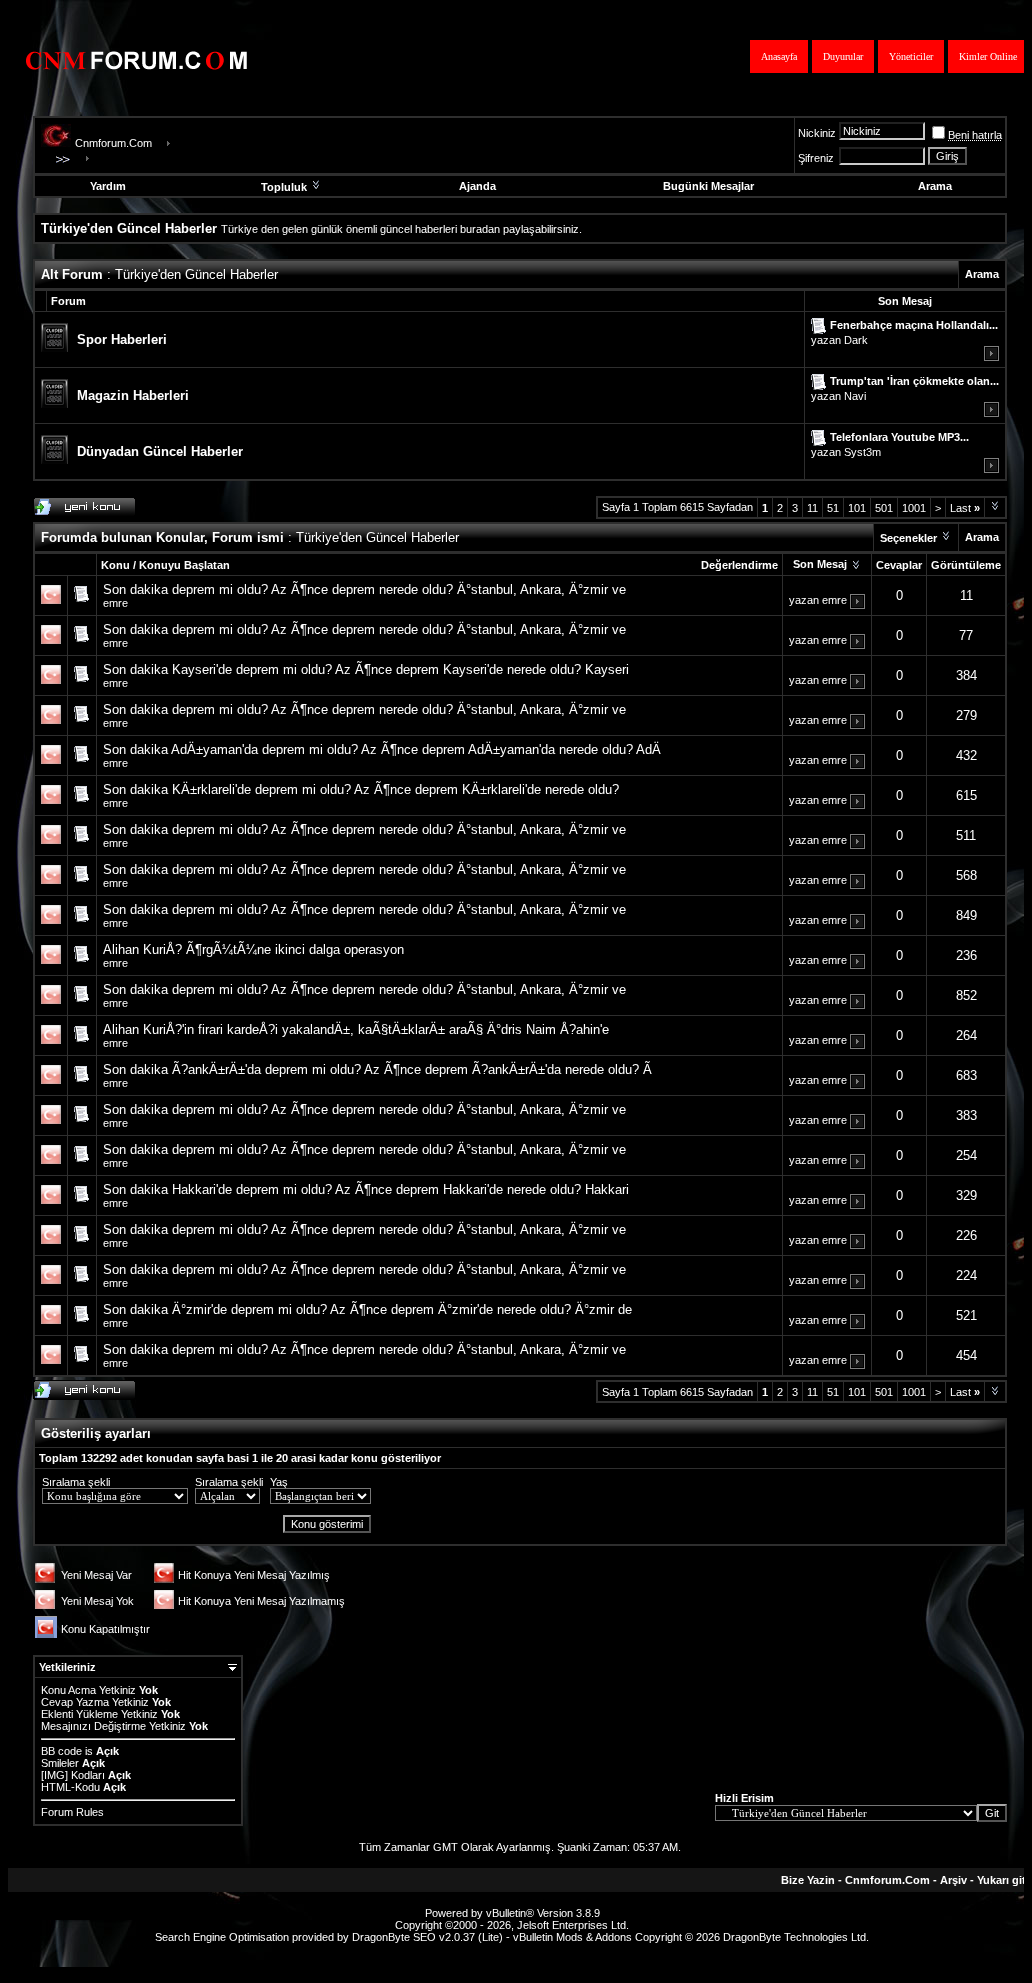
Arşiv (953, 1880)
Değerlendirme (739, 565)
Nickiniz (817, 133)
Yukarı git (1001, 1880)
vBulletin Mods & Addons (572, 1937)
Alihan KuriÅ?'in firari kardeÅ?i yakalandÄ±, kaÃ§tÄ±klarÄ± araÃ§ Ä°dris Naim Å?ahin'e (356, 1029)
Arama (935, 186)
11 (812, 508)
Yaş (279, 1482)
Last (965, 508)
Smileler (60, 1763)
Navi (855, 396)
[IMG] (54, 1775)
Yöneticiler (911, 56)
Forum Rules (72, 1812)
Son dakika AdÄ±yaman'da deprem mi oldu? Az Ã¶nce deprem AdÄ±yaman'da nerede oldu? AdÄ (382, 749)
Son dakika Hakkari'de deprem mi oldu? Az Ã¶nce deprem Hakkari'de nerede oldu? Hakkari (366, 1189)
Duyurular (843, 56)
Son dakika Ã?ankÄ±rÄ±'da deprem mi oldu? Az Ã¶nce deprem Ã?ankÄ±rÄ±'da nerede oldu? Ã (377, 1069)
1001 (914, 508)
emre (115, 603)
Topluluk (284, 187)
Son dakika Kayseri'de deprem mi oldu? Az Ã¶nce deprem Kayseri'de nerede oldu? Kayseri (366, 669)
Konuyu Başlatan (184, 565)
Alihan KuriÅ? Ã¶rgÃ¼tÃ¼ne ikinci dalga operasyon (253, 949)
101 (857, 508)
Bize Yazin (808, 1880)
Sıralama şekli (76, 1482)
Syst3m (862, 452)
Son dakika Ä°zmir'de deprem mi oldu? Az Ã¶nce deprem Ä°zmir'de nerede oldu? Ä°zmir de (367, 1309)
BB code (61, 1751)
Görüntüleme (966, 565)
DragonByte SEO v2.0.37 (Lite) (427, 1937)
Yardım (108, 186)
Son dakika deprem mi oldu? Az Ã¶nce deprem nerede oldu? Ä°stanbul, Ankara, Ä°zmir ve (364, 589)
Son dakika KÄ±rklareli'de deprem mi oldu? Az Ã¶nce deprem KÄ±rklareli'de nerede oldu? (361, 789)
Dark (856, 340)
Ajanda (477, 186)
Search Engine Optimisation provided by (253, 1937)
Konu (115, 565)
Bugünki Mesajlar (708, 186)
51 (833, 508)
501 (884, 508)
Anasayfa (779, 56)
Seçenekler (908, 538)
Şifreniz (816, 158)
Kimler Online (988, 56)
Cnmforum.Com (113, 143)
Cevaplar (899, 565)
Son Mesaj (820, 564)
